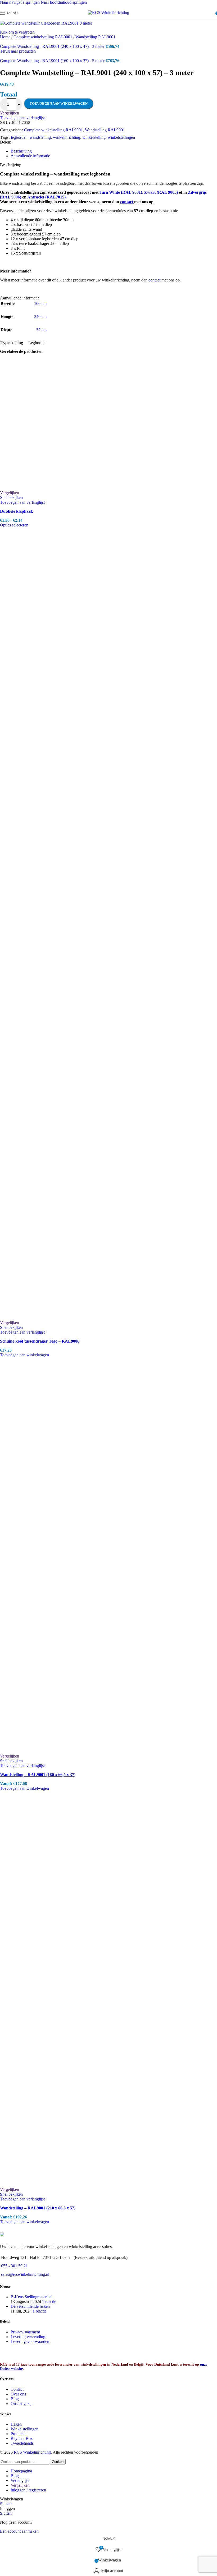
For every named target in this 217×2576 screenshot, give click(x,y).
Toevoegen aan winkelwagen (59, 103)
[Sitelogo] (108, 13)
